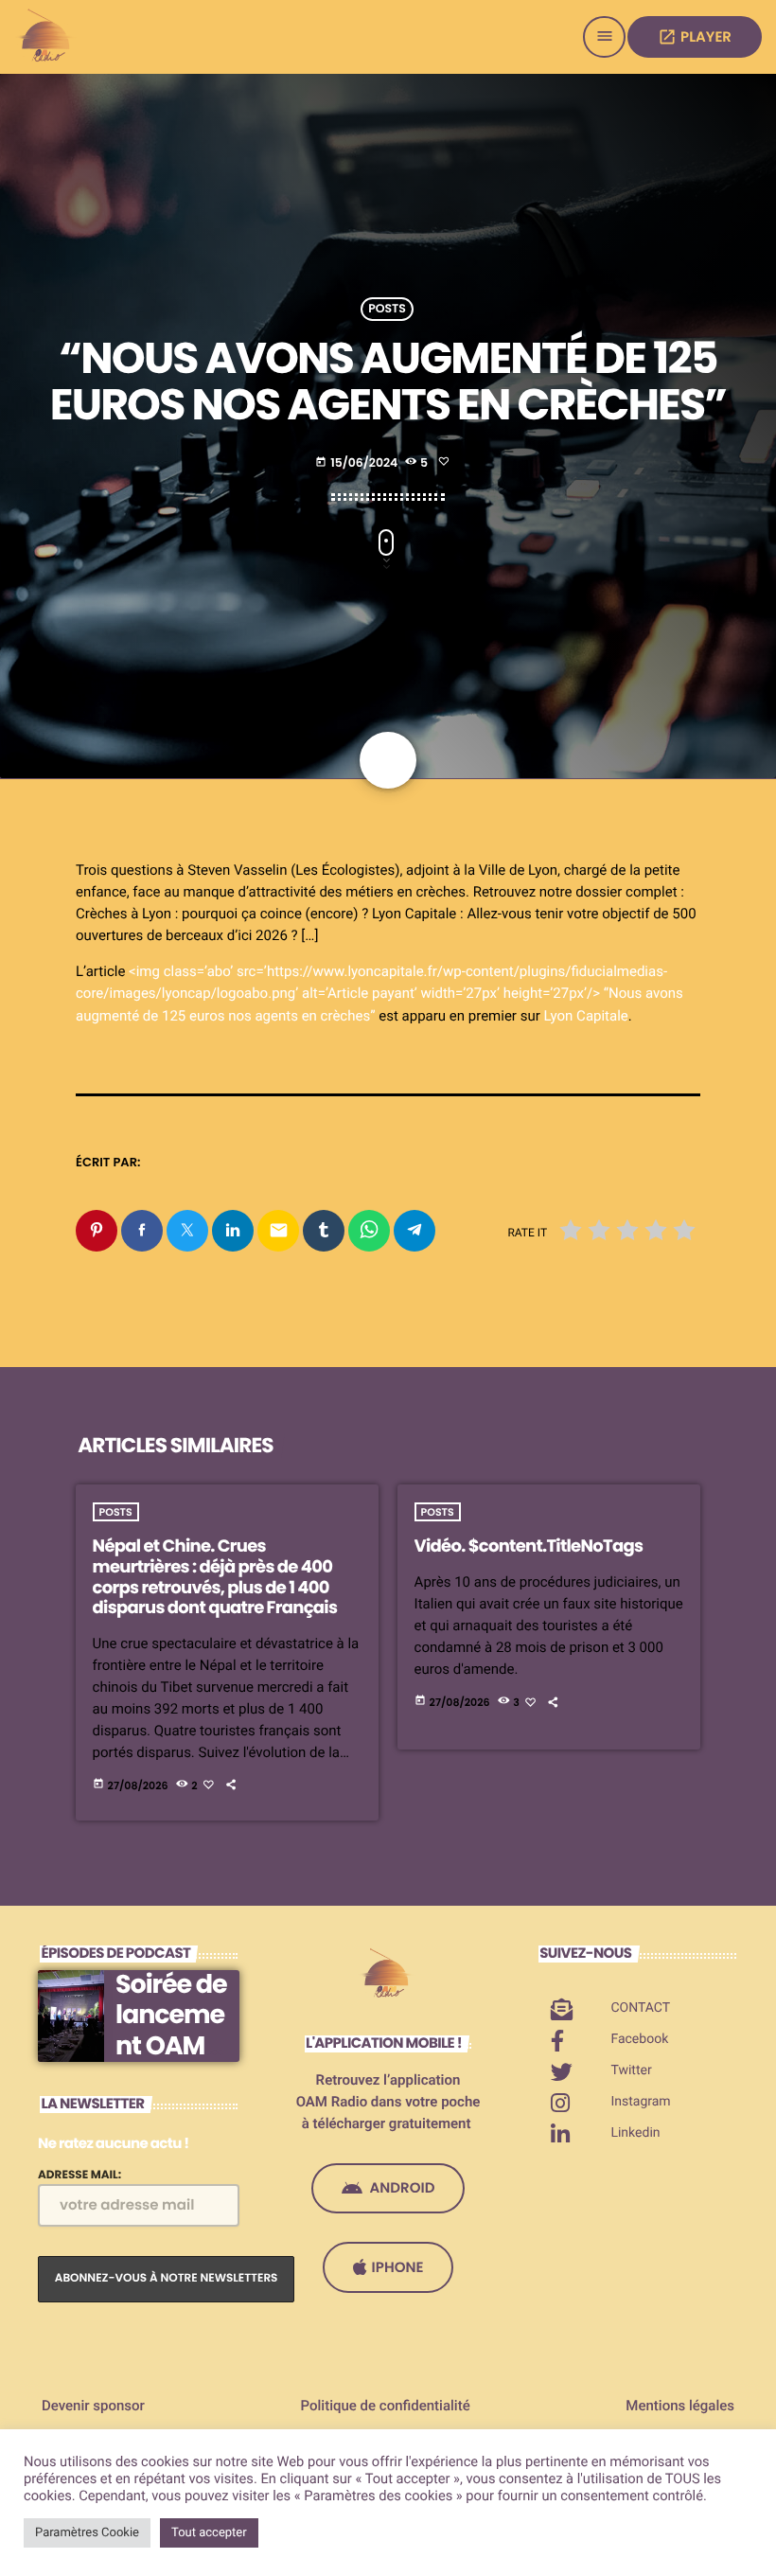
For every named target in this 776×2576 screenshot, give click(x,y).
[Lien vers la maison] (47, 37)
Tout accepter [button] (209, 2533)
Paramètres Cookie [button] (87, 2533)
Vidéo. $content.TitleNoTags (529, 1546)
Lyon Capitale (585, 1016)
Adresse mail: (79, 2175)
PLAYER (695, 37)
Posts (387, 309)
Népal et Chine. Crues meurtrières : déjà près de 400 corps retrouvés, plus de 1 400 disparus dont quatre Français (215, 1577)
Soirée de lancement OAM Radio (171, 2031)
